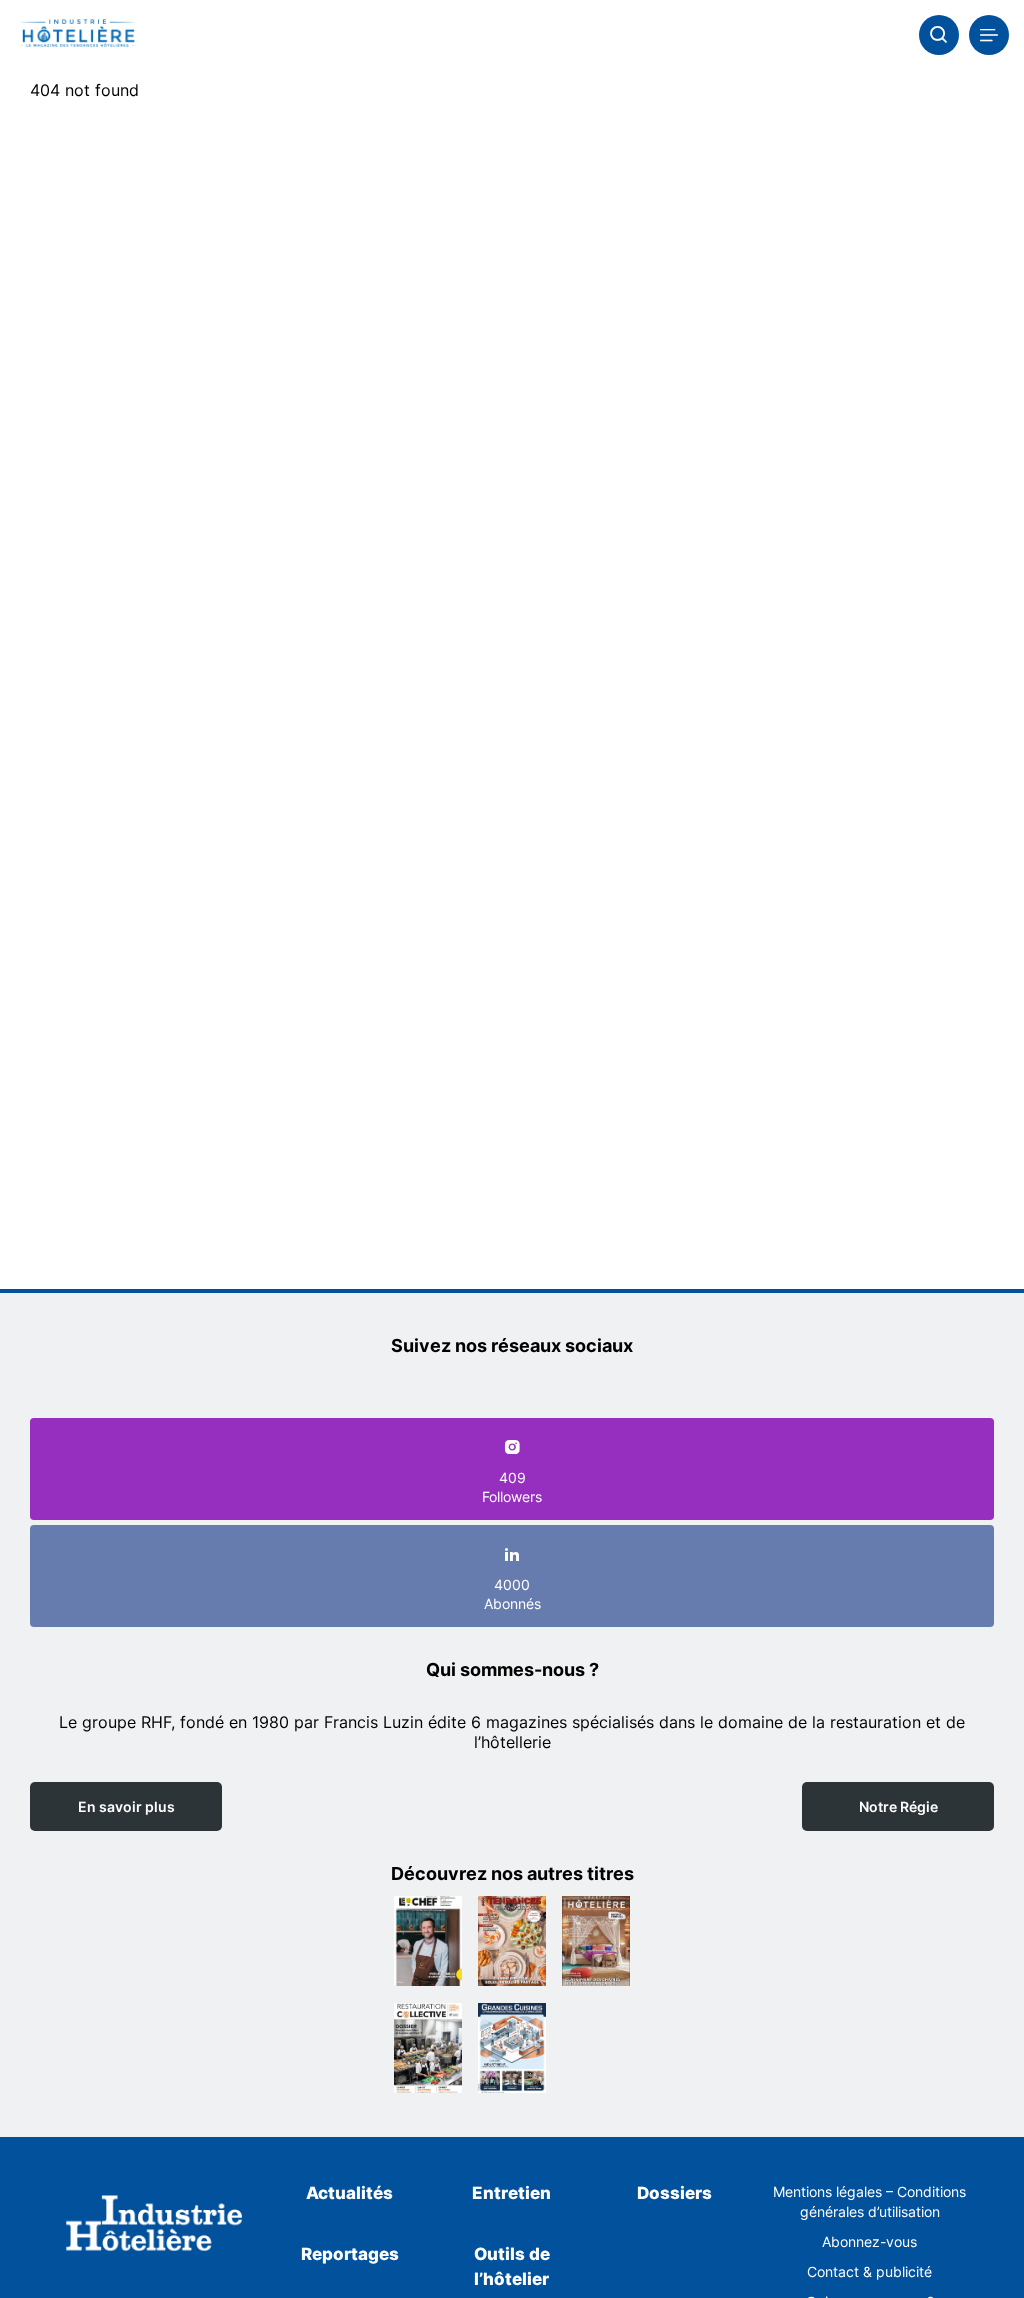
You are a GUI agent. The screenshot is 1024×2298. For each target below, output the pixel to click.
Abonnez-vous (869, 2241)
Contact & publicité (869, 2271)
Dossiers (674, 2193)
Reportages (350, 2254)
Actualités (349, 2193)
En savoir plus (126, 1806)
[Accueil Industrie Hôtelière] (77, 35)
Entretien (511, 2193)
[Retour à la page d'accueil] (154, 2226)
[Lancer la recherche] (939, 35)
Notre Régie (898, 1806)
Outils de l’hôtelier (512, 2267)
